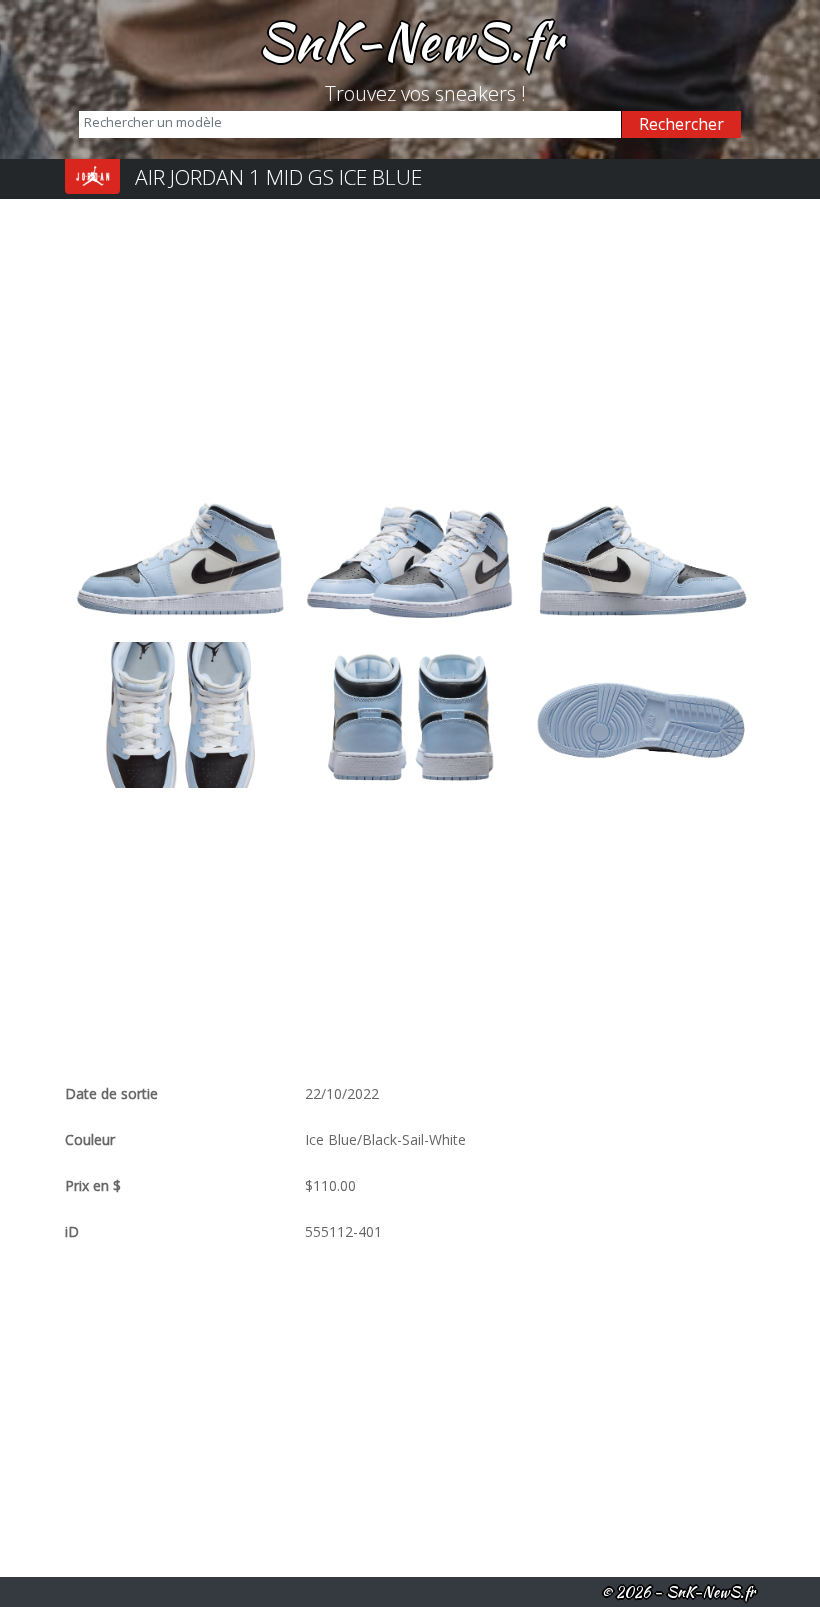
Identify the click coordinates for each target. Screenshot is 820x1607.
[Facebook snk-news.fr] (302, 93)
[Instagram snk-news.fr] (317, 93)
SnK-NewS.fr (410, 41)
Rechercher (681, 124)
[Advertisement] (410, 339)
